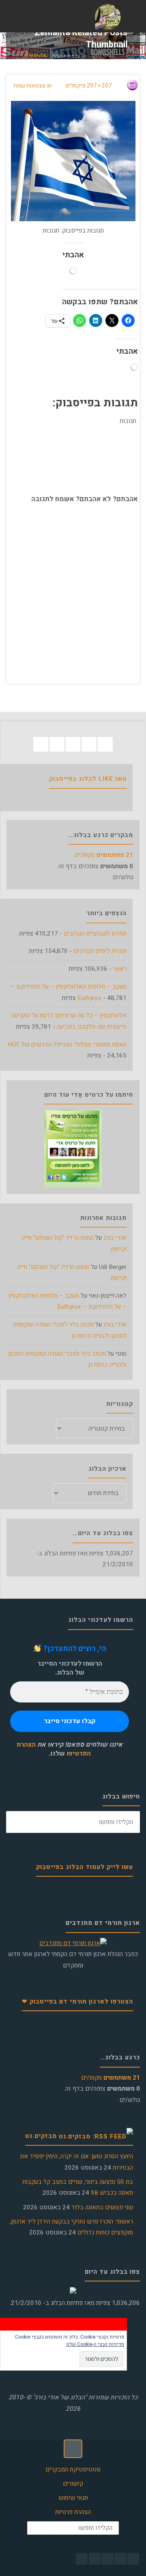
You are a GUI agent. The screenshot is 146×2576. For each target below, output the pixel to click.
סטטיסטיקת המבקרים (73, 2469)
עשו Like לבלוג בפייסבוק (88, 779)
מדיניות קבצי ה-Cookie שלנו (95, 2344)
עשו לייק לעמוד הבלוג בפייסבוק (85, 1867)
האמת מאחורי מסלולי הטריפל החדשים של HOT (67, 1044)
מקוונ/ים (104, 855)
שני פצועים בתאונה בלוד (102, 2207)
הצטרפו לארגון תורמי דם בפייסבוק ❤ (77, 2001)
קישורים (73, 2484)
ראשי (120, 969)
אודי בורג (115, 1238)
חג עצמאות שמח (69, 56)
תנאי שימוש (73, 2498)
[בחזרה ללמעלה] (73, 2449)
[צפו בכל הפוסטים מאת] (125, 86)
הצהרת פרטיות (73, 2512)
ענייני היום (103, 56)
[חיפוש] (17, 1822)
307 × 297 (99, 86)
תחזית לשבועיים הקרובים (95, 933)
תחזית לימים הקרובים (100, 951)
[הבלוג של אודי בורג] (108, 17)
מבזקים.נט (41, 2136)
